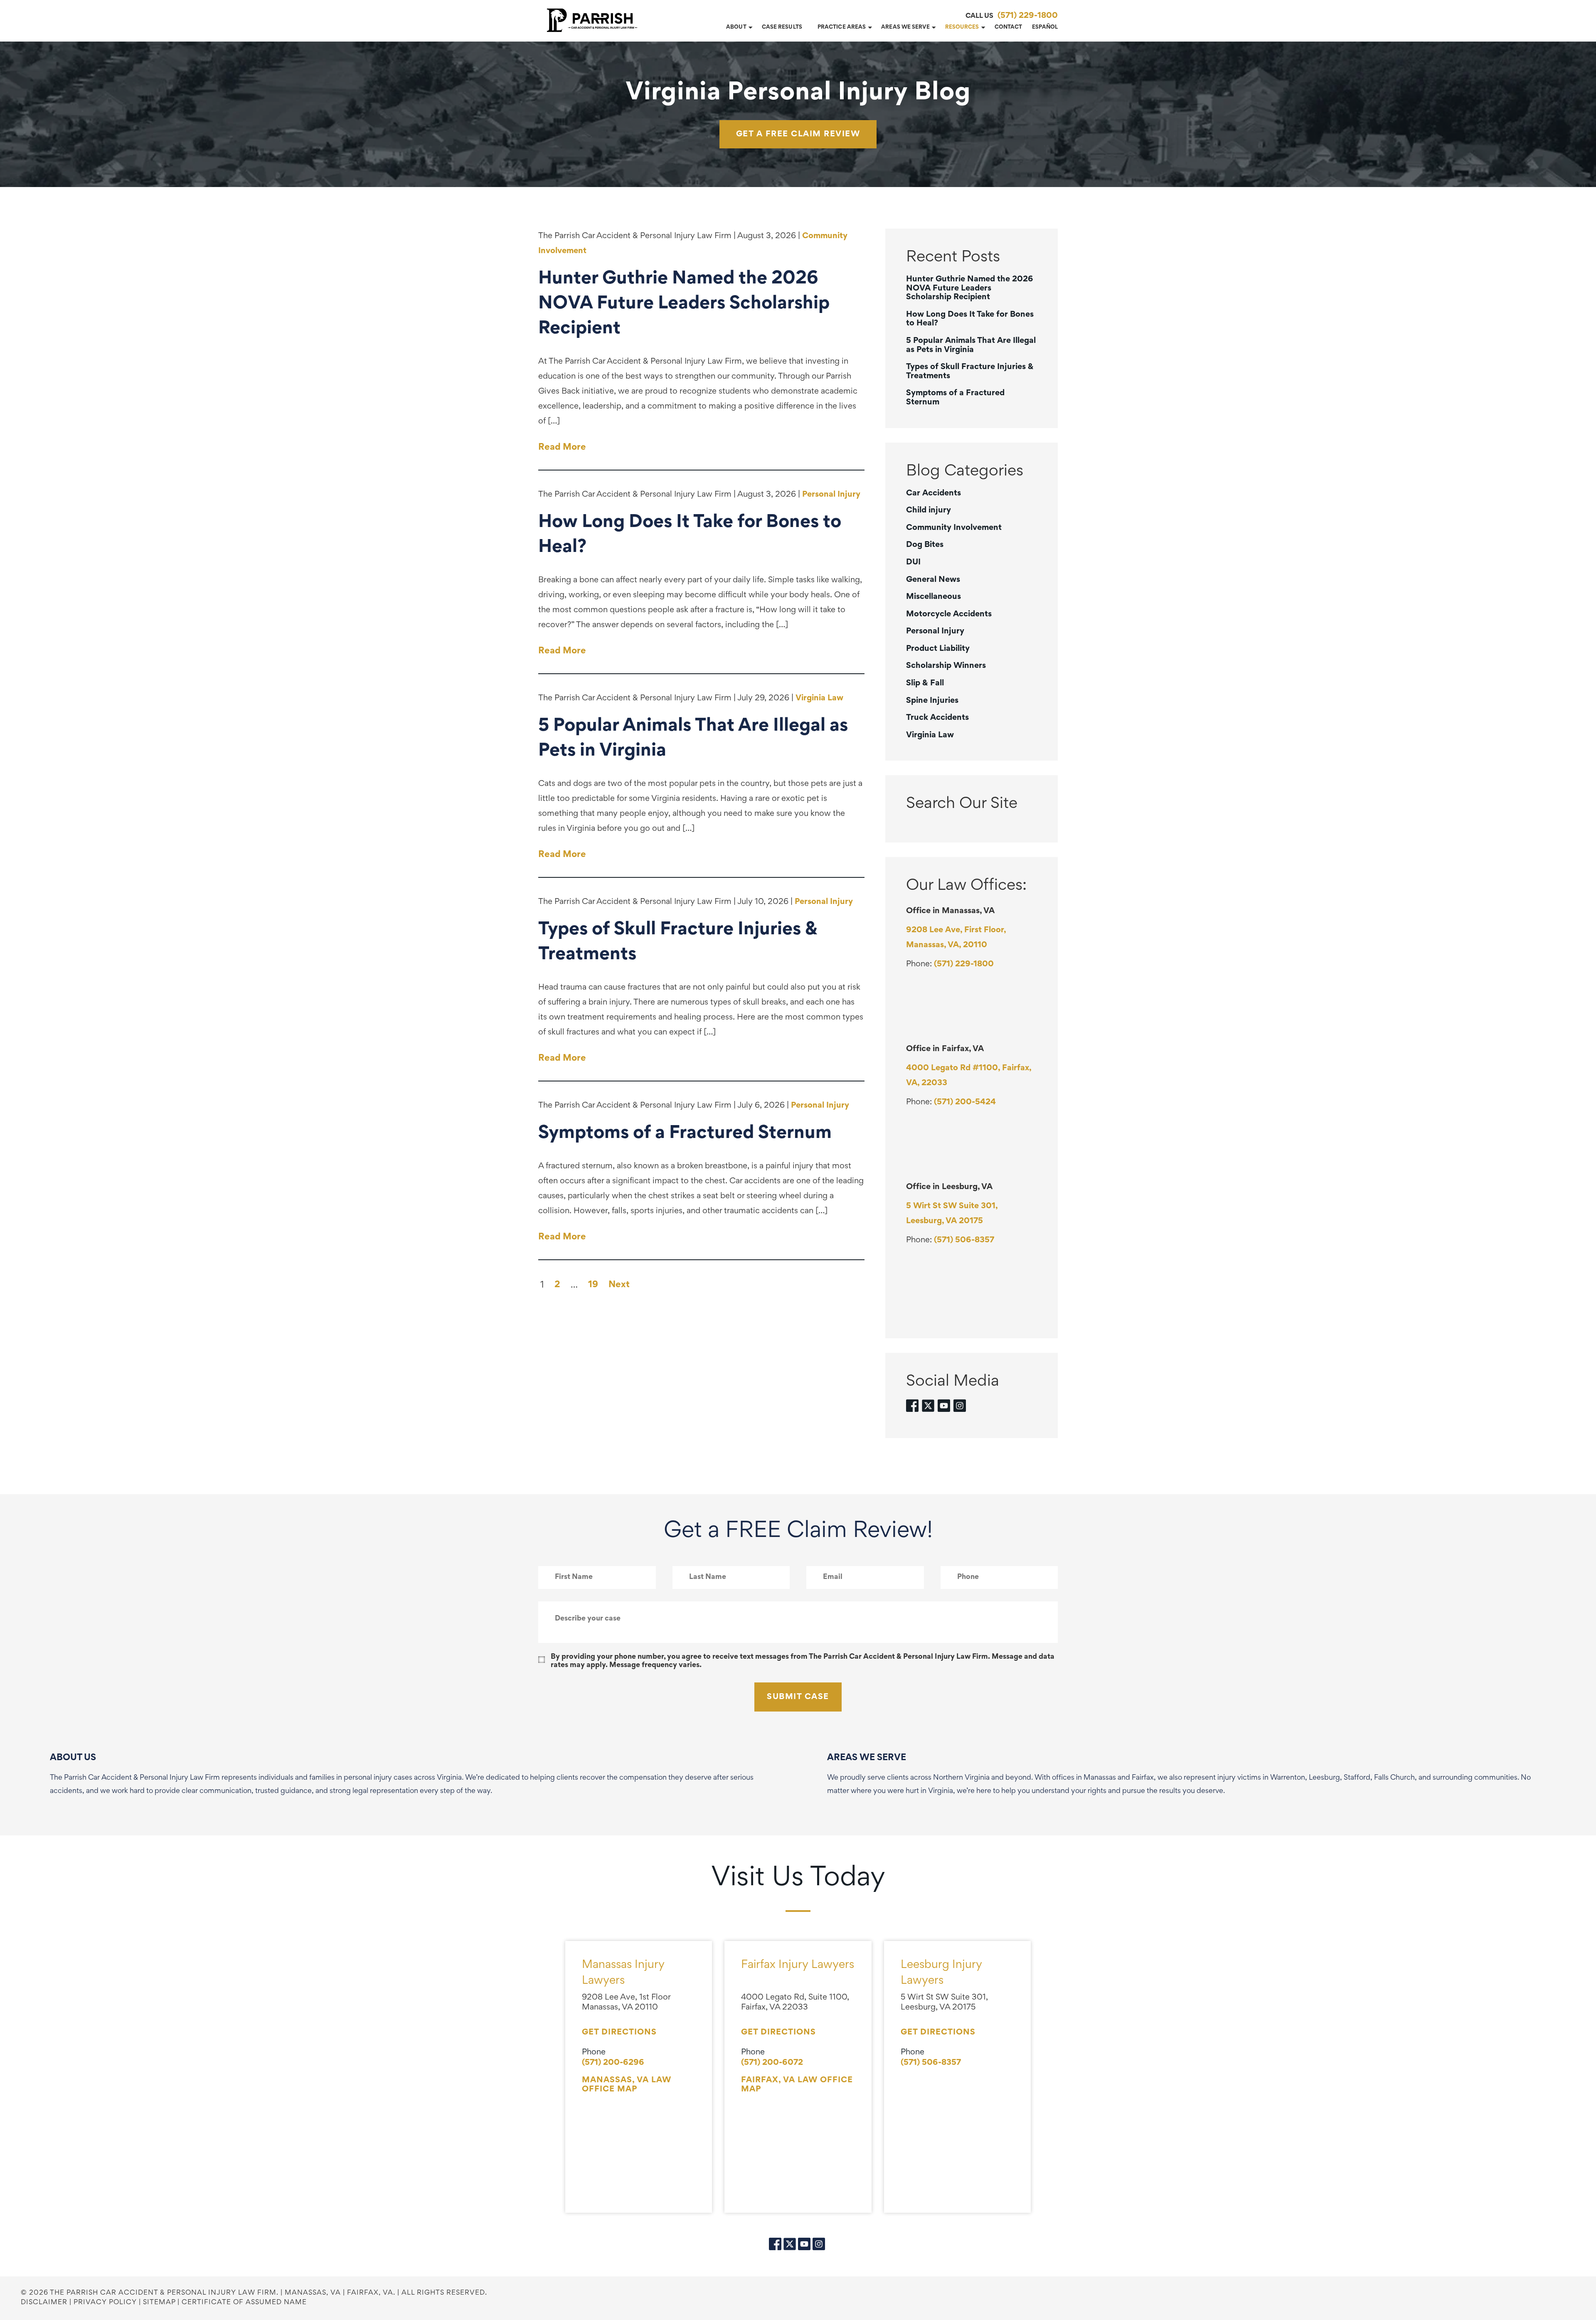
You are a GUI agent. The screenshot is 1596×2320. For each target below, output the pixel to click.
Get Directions (619, 2032)
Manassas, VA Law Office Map (627, 2085)
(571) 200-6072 (772, 2063)
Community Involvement (954, 528)
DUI (913, 562)
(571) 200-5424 (965, 1102)
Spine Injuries (932, 701)
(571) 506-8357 (964, 1240)
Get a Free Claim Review (798, 134)
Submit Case (798, 1697)
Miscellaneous (933, 597)
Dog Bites (925, 545)
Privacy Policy (105, 2303)
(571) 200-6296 (613, 2063)
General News (933, 580)
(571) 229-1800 (1028, 16)
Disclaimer (44, 2303)
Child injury (929, 510)
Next (619, 1285)
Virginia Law (819, 698)
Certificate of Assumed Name (244, 2303)
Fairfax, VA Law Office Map (797, 2085)
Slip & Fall (925, 683)
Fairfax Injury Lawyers (798, 1965)
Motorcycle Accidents (949, 614)
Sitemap (159, 2303)
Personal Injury (831, 495)
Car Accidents (933, 493)
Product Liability (938, 649)
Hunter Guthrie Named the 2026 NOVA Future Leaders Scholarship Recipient (970, 288)
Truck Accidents (937, 718)
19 (593, 1285)
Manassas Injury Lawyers (623, 1973)
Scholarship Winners (946, 666)
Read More (562, 448)
